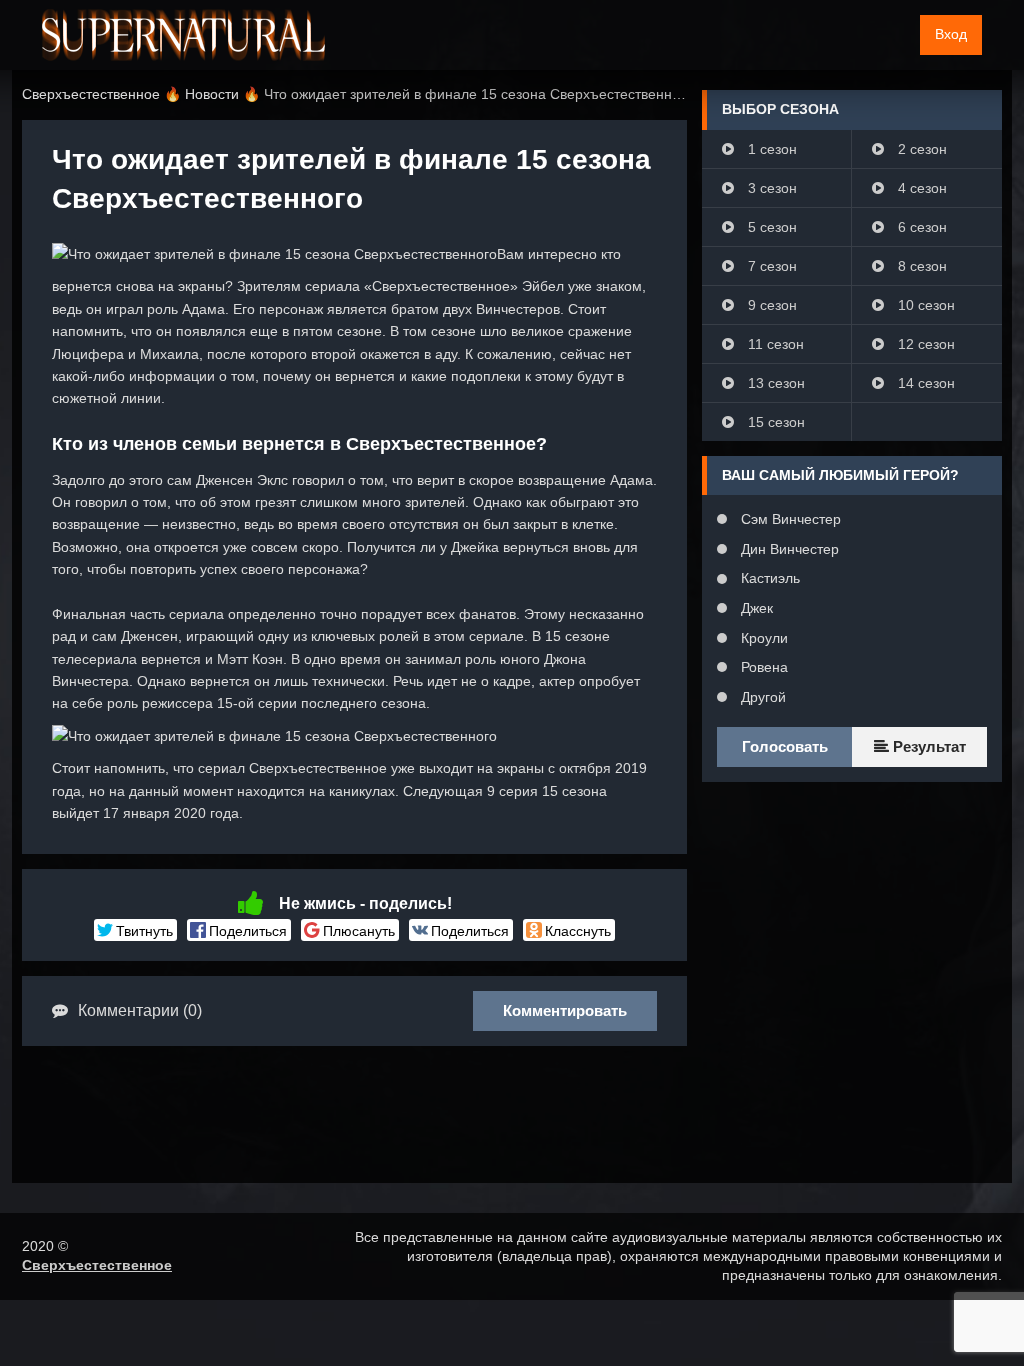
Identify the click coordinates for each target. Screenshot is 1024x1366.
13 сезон (774, 383)
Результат (927, 746)
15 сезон (774, 422)
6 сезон (920, 227)
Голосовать (785, 746)
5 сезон (770, 227)
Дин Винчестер (788, 549)
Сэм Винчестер (789, 519)
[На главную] (183, 35)
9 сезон (770, 305)
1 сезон (770, 149)
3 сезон (770, 188)
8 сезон (920, 266)
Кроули (762, 638)
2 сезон (920, 149)
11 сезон (774, 344)
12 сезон (924, 344)
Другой (761, 697)
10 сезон (924, 305)
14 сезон (924, 383)
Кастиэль (768, 578)
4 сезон (920, 188)
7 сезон (770, 266)
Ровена (762, 667)
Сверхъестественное (97, 1265)
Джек (755, 608)
